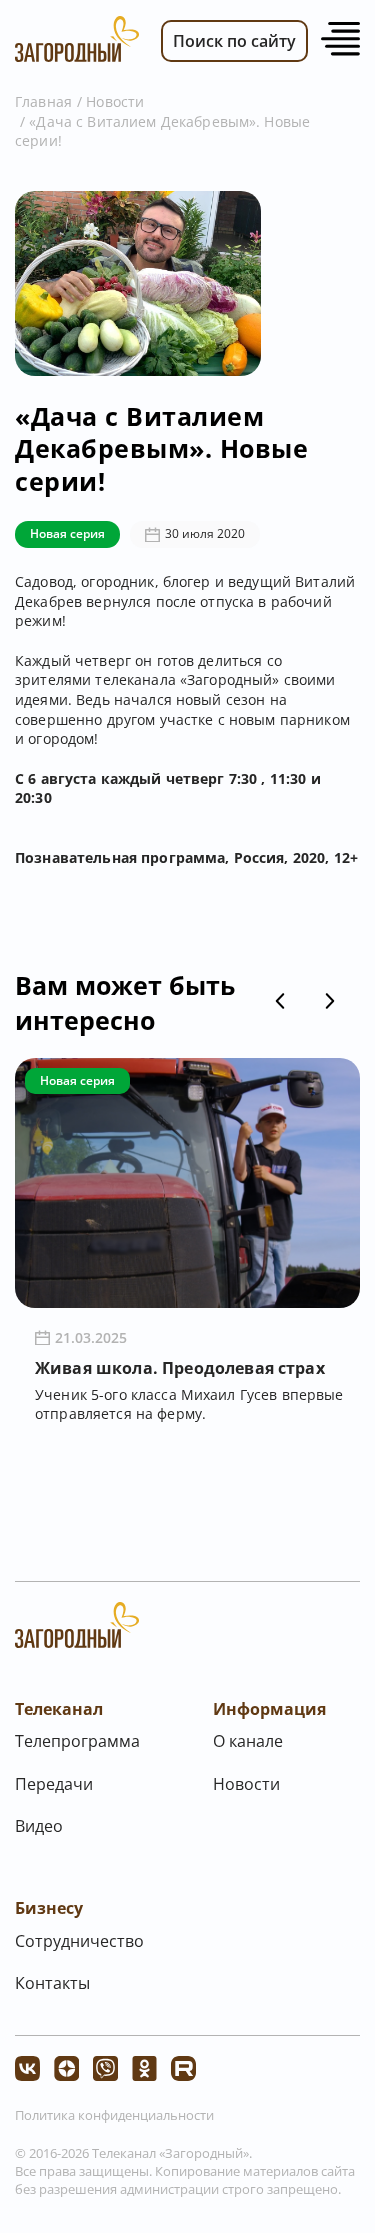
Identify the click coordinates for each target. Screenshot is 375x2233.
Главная (43, 101)
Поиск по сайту (234, 41)
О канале (248, 1741)
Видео (39, 1826)
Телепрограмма (77, 1741)
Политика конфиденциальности (114, 2115)
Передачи (54, 1784)
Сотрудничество (79, 1941)
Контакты (52, 1983)
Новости (115, 101)
